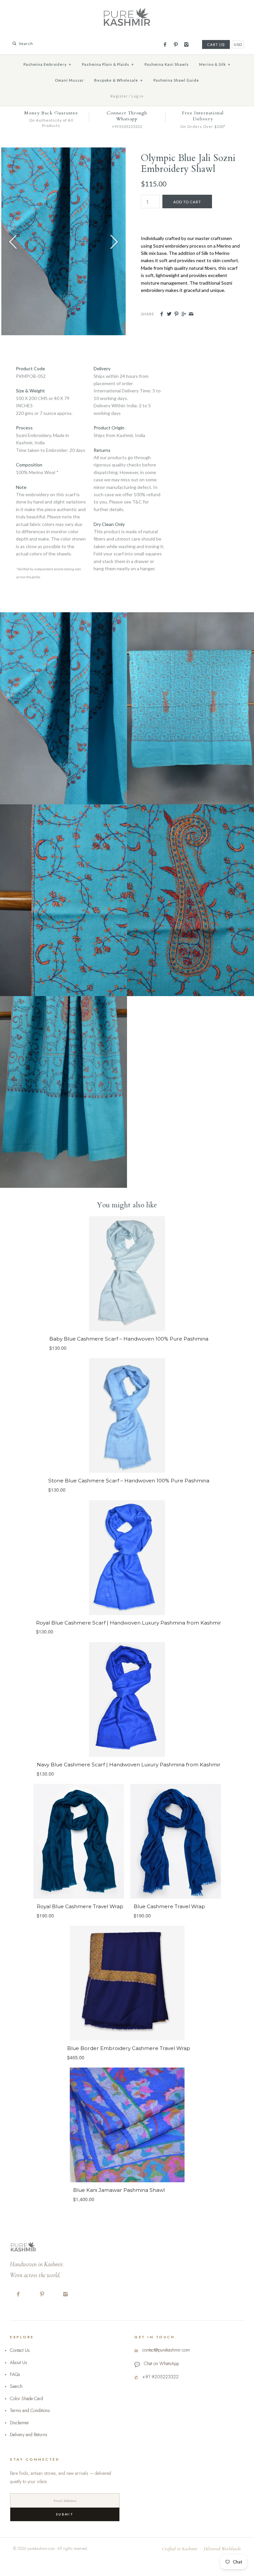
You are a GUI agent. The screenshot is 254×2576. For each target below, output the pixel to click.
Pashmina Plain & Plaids (108, 64)
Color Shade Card (26, 2398)
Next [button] (114, 241)
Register (119, 96)
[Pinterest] (175, 45)
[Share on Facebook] (162, 314)
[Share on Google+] (184, 314)
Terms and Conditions (30, 2410)
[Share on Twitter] (169, 314)
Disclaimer (20, 2423)
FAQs (15, 2374)
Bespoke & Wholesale (119, 80)
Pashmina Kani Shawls (167, 64)
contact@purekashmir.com (166, 2350)
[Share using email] (191, 314)
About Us (19, 2362)
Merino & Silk (215, 64)
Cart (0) (216, 44)
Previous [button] (13, 241)
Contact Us (20, 2350)
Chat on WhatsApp (161, 2363)
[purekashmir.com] (127, 10)
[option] (63, 241)
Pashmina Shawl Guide (176, 80)
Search (16, 2386)
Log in (138, 96)
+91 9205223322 (160, 2377)
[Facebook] (165, 45)
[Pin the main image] (176, 314)
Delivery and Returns (29, 2435)
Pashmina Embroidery (47, 64)
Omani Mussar (69, 80)
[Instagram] (186, 45)
